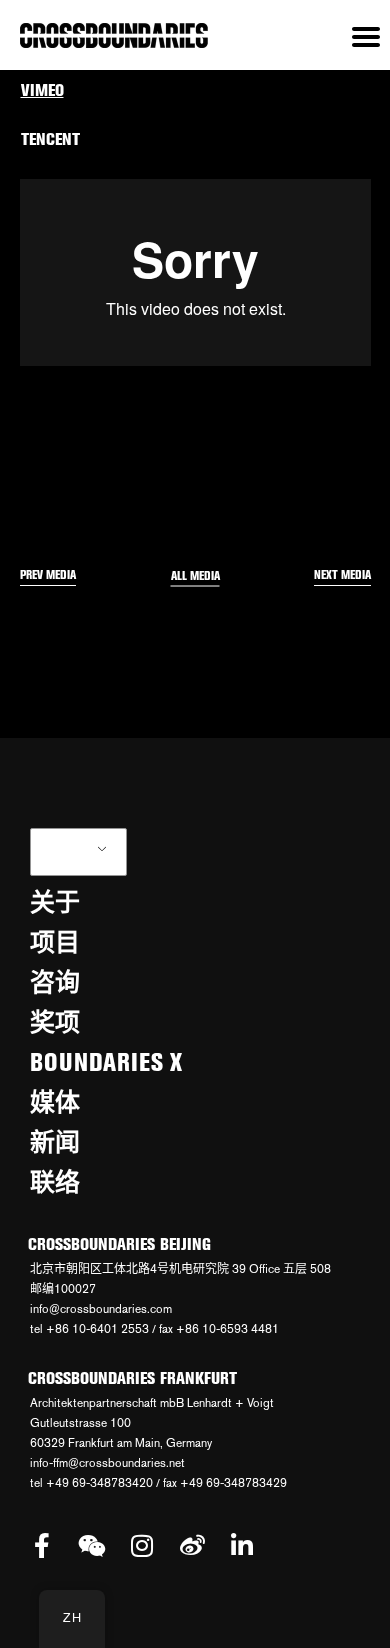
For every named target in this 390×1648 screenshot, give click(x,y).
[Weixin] (92, 1545)
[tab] (195, 90)
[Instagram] (142, 1545)
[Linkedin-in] (242, 1545)
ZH (67, 851)
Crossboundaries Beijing (119, 1244)
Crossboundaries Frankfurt (132, 1378)
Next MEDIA (342, 575)
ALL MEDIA (195, 576)
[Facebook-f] (42, 1545)
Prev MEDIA (48, 575)
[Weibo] (192, 1545)
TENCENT (50, 139)
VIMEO (42, 90)
